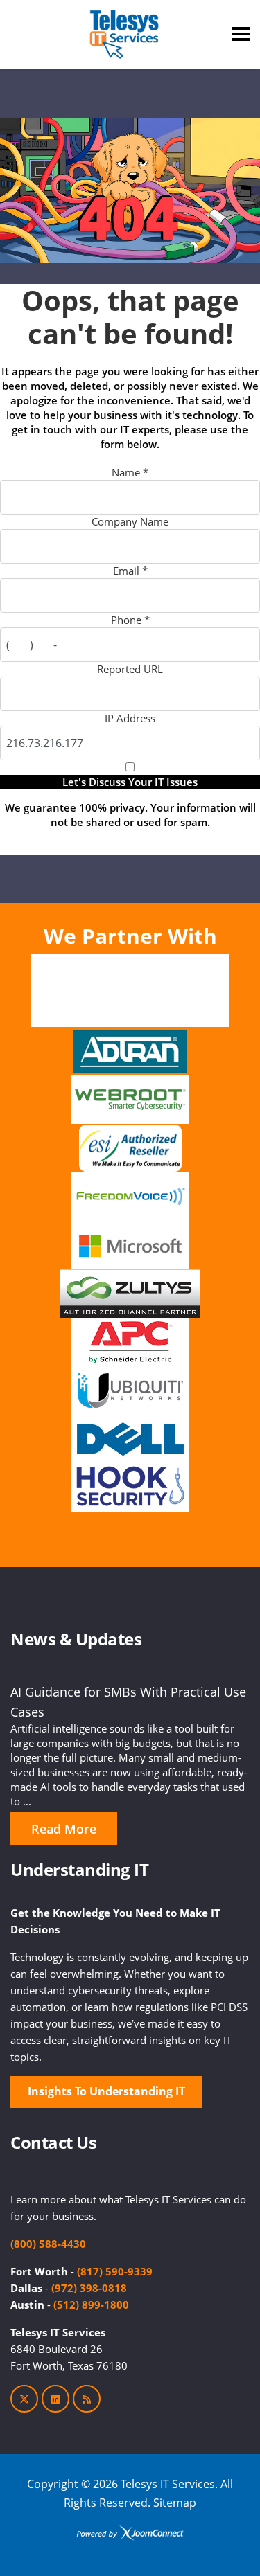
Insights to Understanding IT (106, 2091)
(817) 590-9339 (115, 2271)
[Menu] (241, 34)
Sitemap (175, 2503)
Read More (64, 1829)
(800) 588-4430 (48, 2244)
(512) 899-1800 (91, 2305)
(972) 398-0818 (89, 2288)
